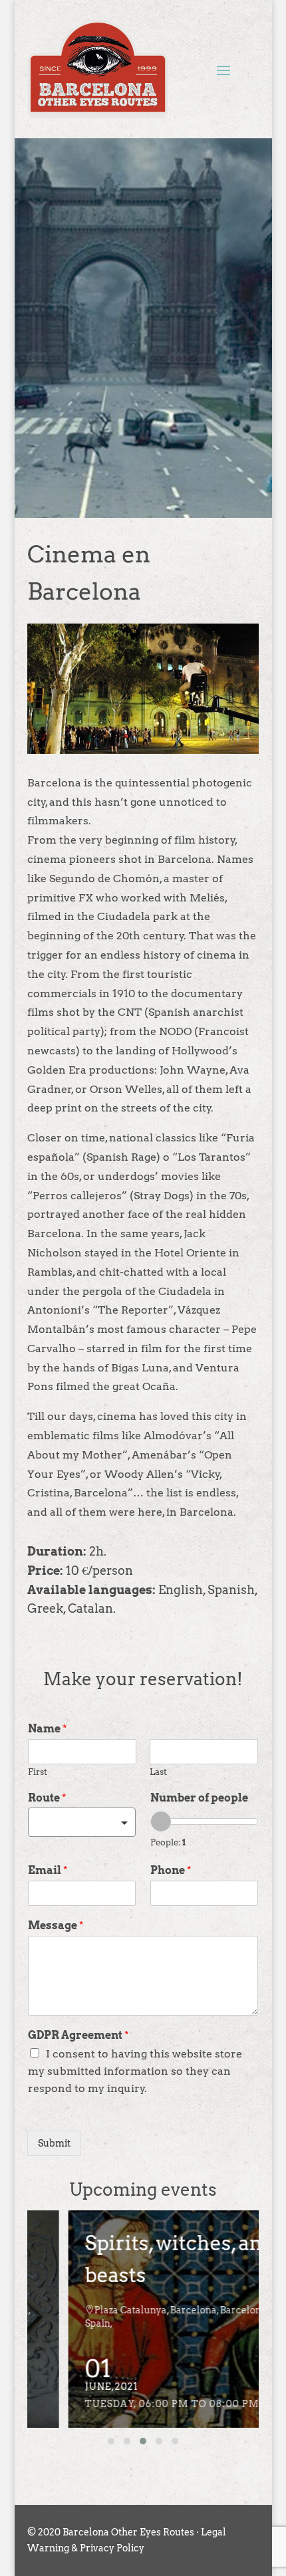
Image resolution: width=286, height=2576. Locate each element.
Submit (54, 2143)
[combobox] (82, 1822)
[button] (111, 2441)
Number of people (199, 1798)
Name (48, 1729)
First (38, 1772)
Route (47, 1798)
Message (56, 1926)
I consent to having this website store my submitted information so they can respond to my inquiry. (135, 2071)
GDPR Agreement (78, 2035)
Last (158, 1772)
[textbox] (76, 1823)
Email (48, 1870)
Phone (171, 1870)
